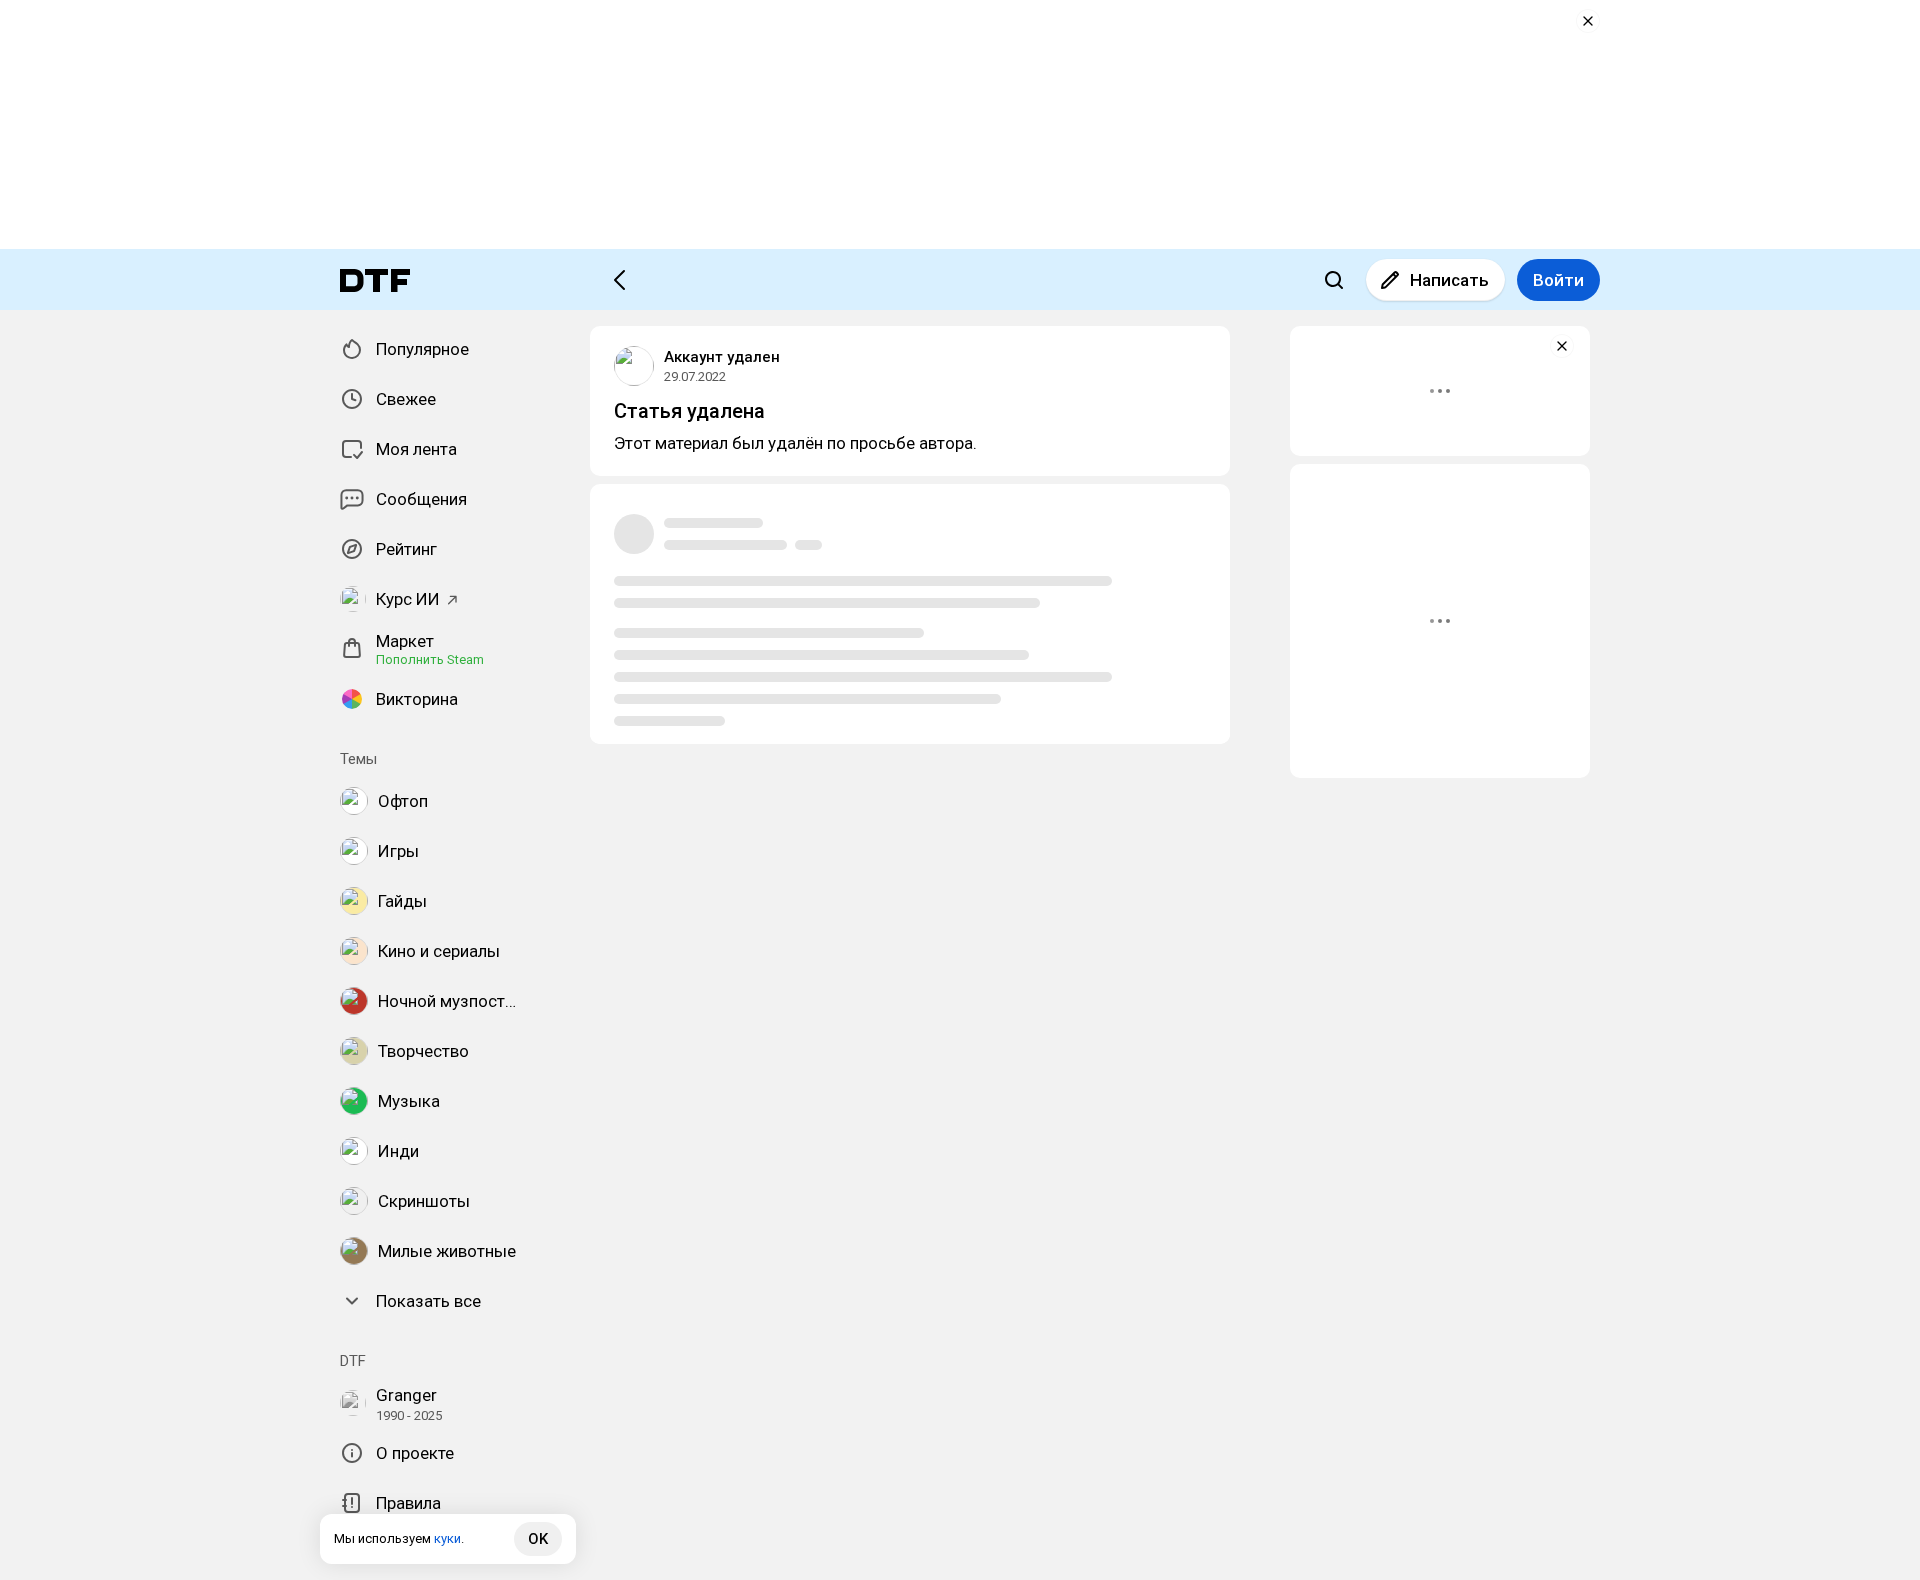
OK (538, 1539)
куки (447, 1538)
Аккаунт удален (722, 357)
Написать (1449, 280)
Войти (1558, 280)
